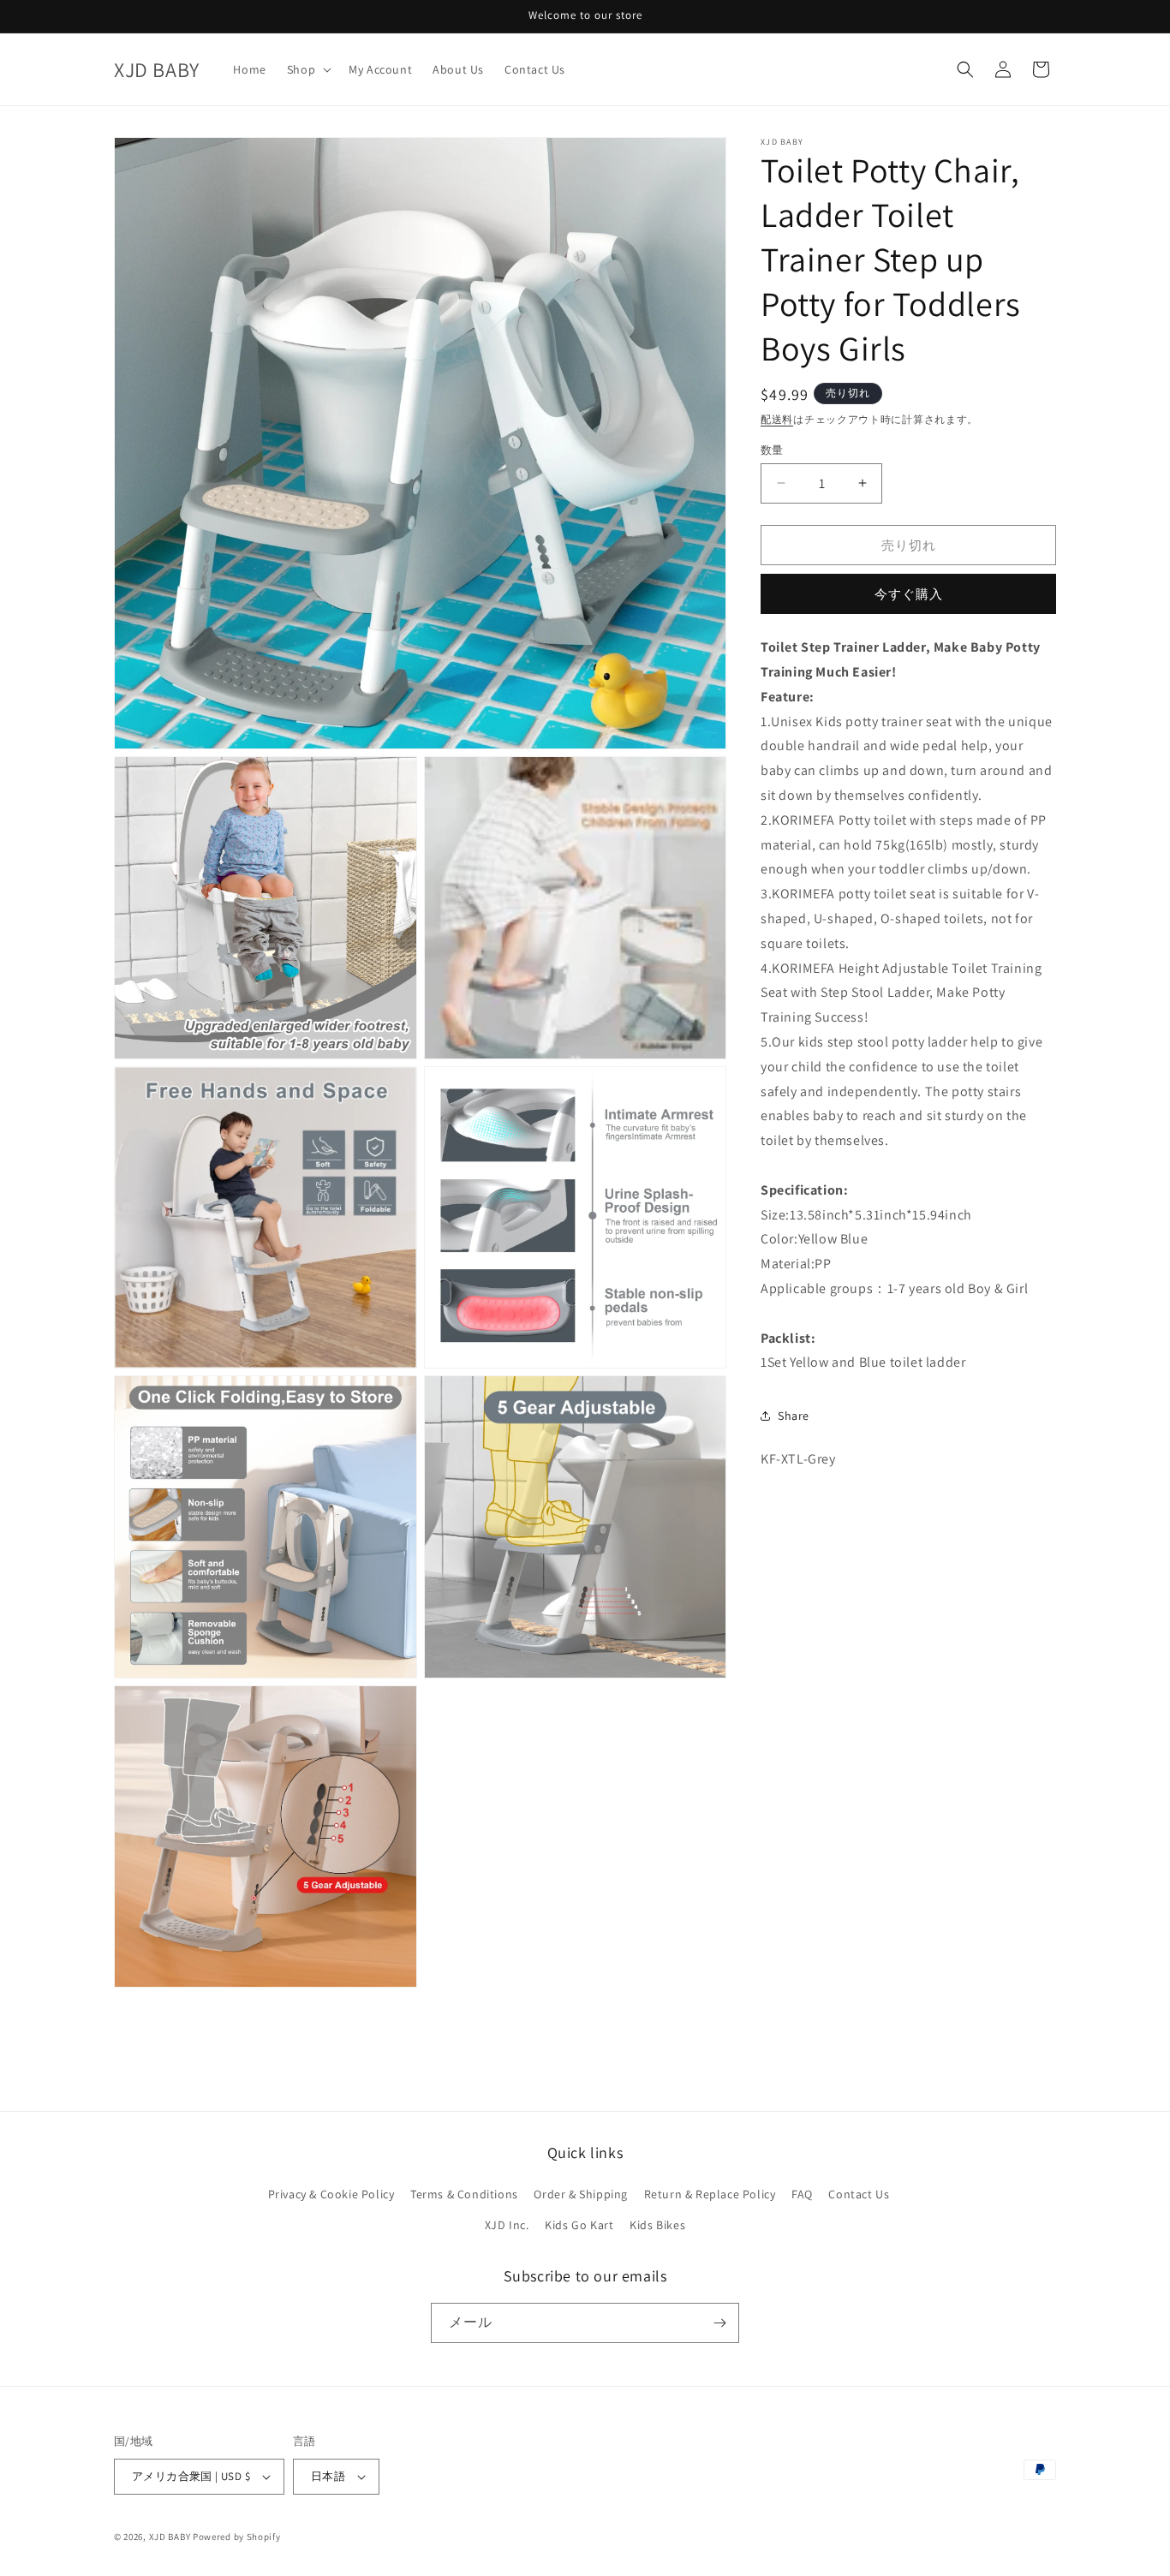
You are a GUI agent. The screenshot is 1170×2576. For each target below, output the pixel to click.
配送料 (777, 419)
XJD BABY (170, 2537)
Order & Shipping (581, 2194)
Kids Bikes (657, 2225)
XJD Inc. (507, 2225)
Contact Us (859, 2194)
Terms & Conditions (464, 2194)
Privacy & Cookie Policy (331, 2194)
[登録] (719, 2323)
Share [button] (794, 1415)
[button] (307, 69)
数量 (772, 449)
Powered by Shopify (237, 2537)
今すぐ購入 (909, 594)
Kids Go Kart (579, 2225)
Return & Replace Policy (710, 2194)
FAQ (802, 2194)
